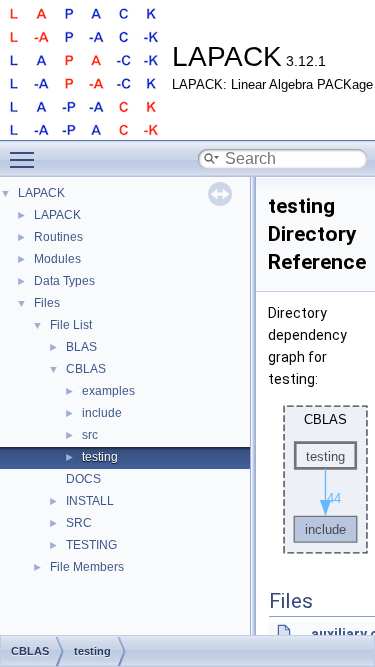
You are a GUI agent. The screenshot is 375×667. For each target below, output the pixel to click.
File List (71, 325)
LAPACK (41, 193)
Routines (58, 237)
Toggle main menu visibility (26, 159)
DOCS (83, 479)
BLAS (81, 347)
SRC (79, 523)
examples (108, 391)
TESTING (91, 545)
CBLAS (86, 369)
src (90, 435)
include (102, 413)
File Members (87, 567)
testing (100, 457)
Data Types (64, 281)
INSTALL (90, 501)
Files (47, 303)
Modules (57, 259)
